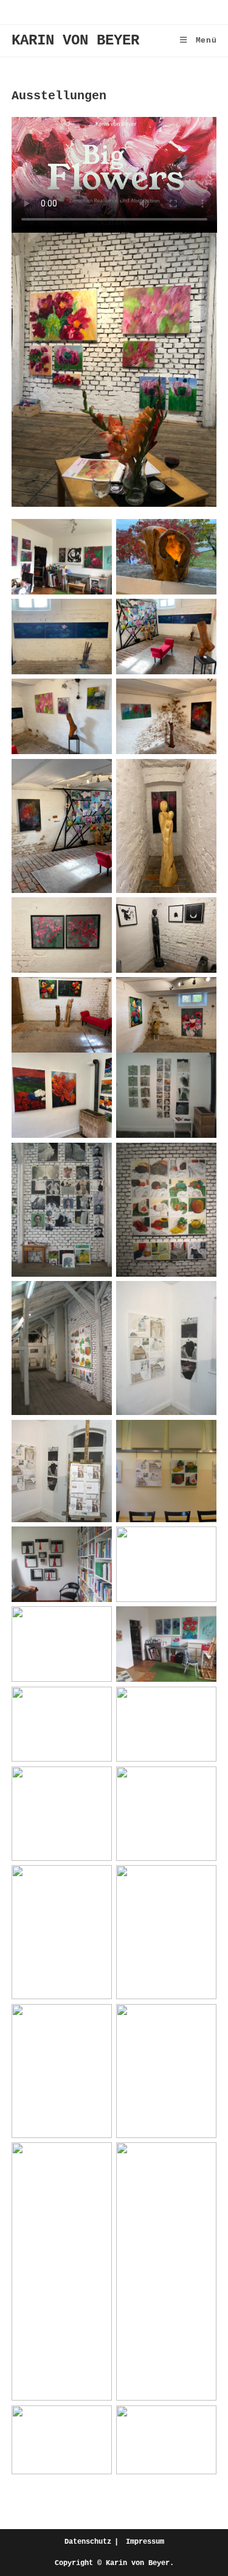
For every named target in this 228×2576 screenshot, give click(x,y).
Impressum (145, 2542)
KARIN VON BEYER (75, 41)
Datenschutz (88, 2542)
